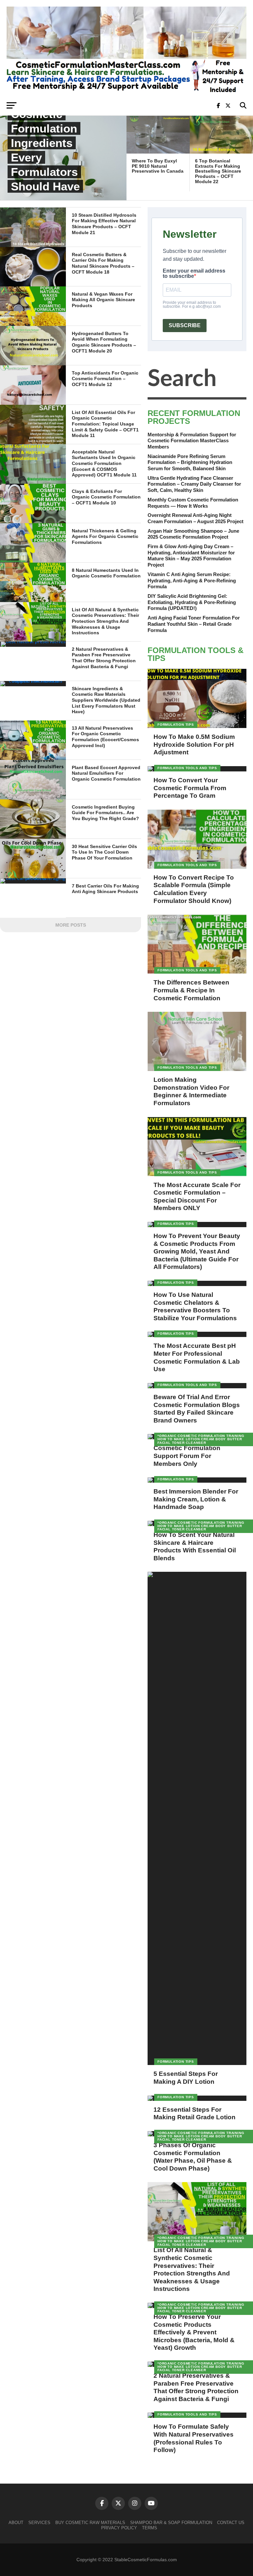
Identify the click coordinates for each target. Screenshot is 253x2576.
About (16, 2523)
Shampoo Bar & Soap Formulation (171, 2523)
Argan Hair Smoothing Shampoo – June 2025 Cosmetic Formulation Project (193, 534)
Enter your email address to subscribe (194, 274)
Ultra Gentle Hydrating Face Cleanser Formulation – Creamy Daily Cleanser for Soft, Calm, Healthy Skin (194, 484)
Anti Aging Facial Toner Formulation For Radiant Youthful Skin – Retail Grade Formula (194, 624)
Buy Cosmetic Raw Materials (90, 2523)
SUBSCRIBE (185, 325)
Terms (150, 2528)
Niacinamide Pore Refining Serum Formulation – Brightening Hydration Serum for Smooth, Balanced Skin (190, 462)
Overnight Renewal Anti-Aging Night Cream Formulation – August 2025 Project (196, 518)
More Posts (71, 925)
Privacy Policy (119, 2528)
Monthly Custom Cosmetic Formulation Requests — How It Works (193, 503)
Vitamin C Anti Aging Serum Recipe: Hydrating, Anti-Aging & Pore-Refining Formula (192, 580)
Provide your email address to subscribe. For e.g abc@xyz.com (192, 304)
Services (39, 2523)
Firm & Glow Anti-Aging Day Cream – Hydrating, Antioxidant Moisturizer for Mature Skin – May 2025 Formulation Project (191, 556)
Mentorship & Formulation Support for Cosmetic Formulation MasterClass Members (192, 441)
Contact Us (231, 2523)
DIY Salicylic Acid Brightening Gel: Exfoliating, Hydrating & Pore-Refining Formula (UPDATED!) (192, 602)
